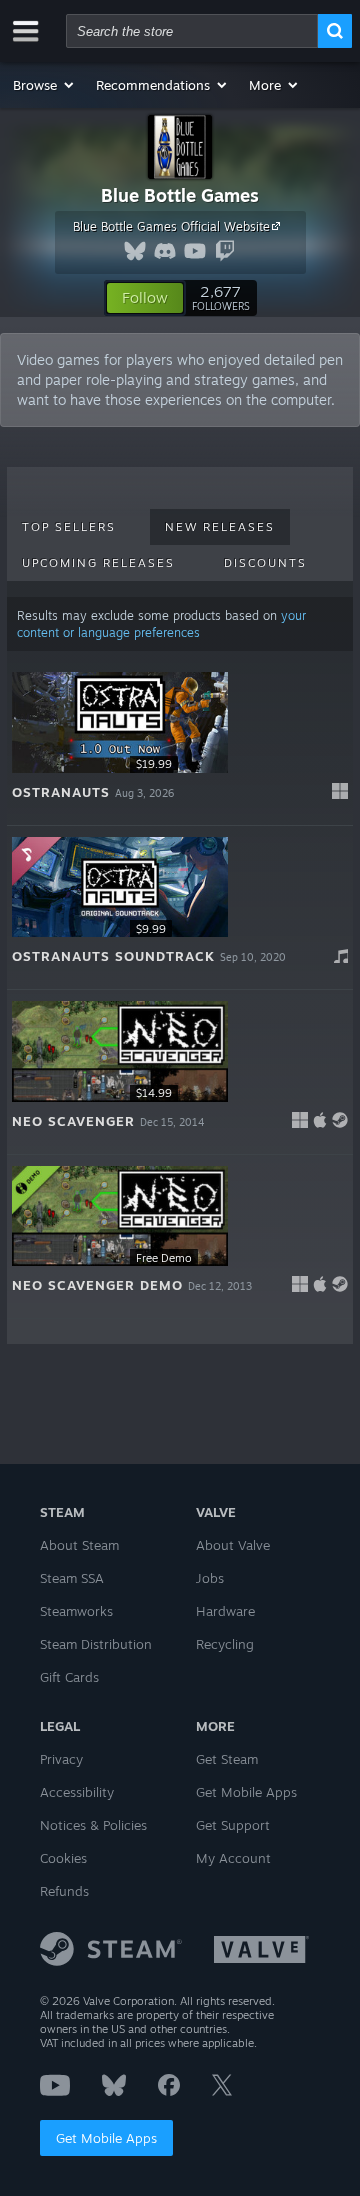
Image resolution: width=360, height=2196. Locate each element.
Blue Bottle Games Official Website (171, 226)
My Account (233, 1858)
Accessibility (77, 1792)
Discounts (265, 563)
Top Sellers (69, 527)
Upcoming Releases (98, 563)
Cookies (63, 1858)
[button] (44, 85)
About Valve (233, 1545)
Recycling (225, 1644)
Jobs (210, 1578)
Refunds (64, 1891)
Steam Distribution (96, 1644)
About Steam (79, 1545)
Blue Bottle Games (180, 195)
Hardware (225, 1611)
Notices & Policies (93, 1825)
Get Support (233, 1825)
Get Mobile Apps (106, 2138)
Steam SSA (72, 1578)
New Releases (220, 527)
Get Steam (227, 1759)
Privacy (61, 1759)
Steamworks (76, 1611)
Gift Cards (69, 1677)
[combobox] (192, 31)
